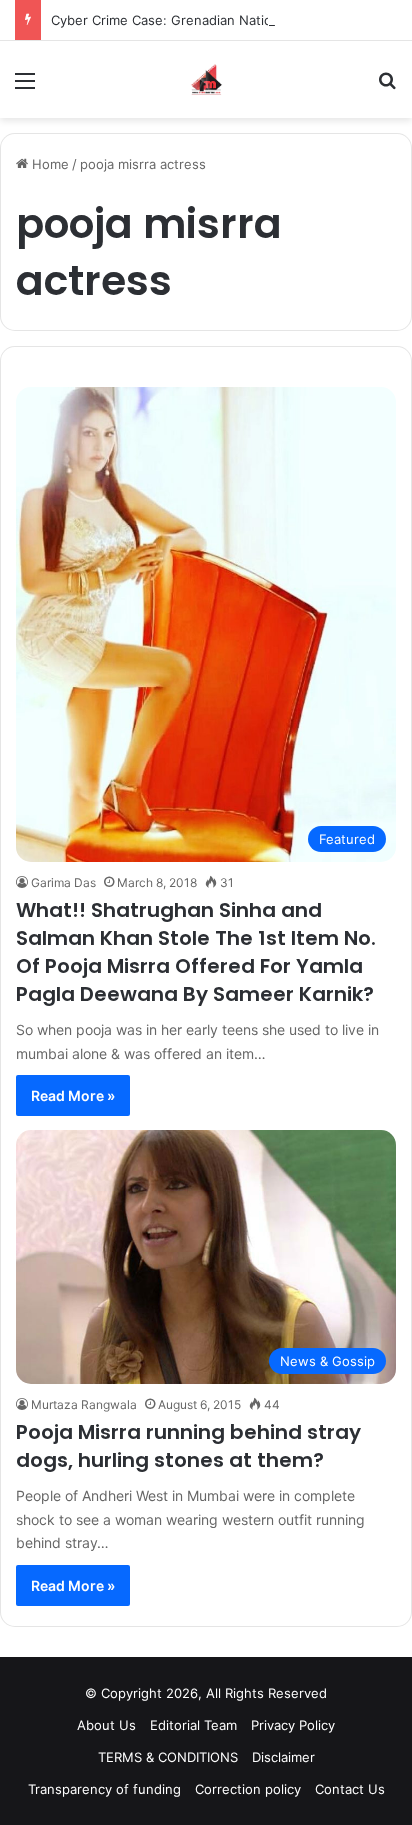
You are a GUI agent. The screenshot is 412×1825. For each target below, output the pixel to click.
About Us (106, 1725)
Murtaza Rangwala (84, 1404)
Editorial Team (193, 1725)
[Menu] (25, 87)
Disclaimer (283, 1757)
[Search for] (387, 87)
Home (48, 164)
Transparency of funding (104, 1789)
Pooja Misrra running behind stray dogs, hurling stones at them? (188, 1446)
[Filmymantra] (206, 79)
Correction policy (248, 1789)
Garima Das (63, 882)
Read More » (73, 1095)
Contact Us (350, 1789)
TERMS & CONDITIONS (168, 1757)
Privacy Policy (293, 1725)
